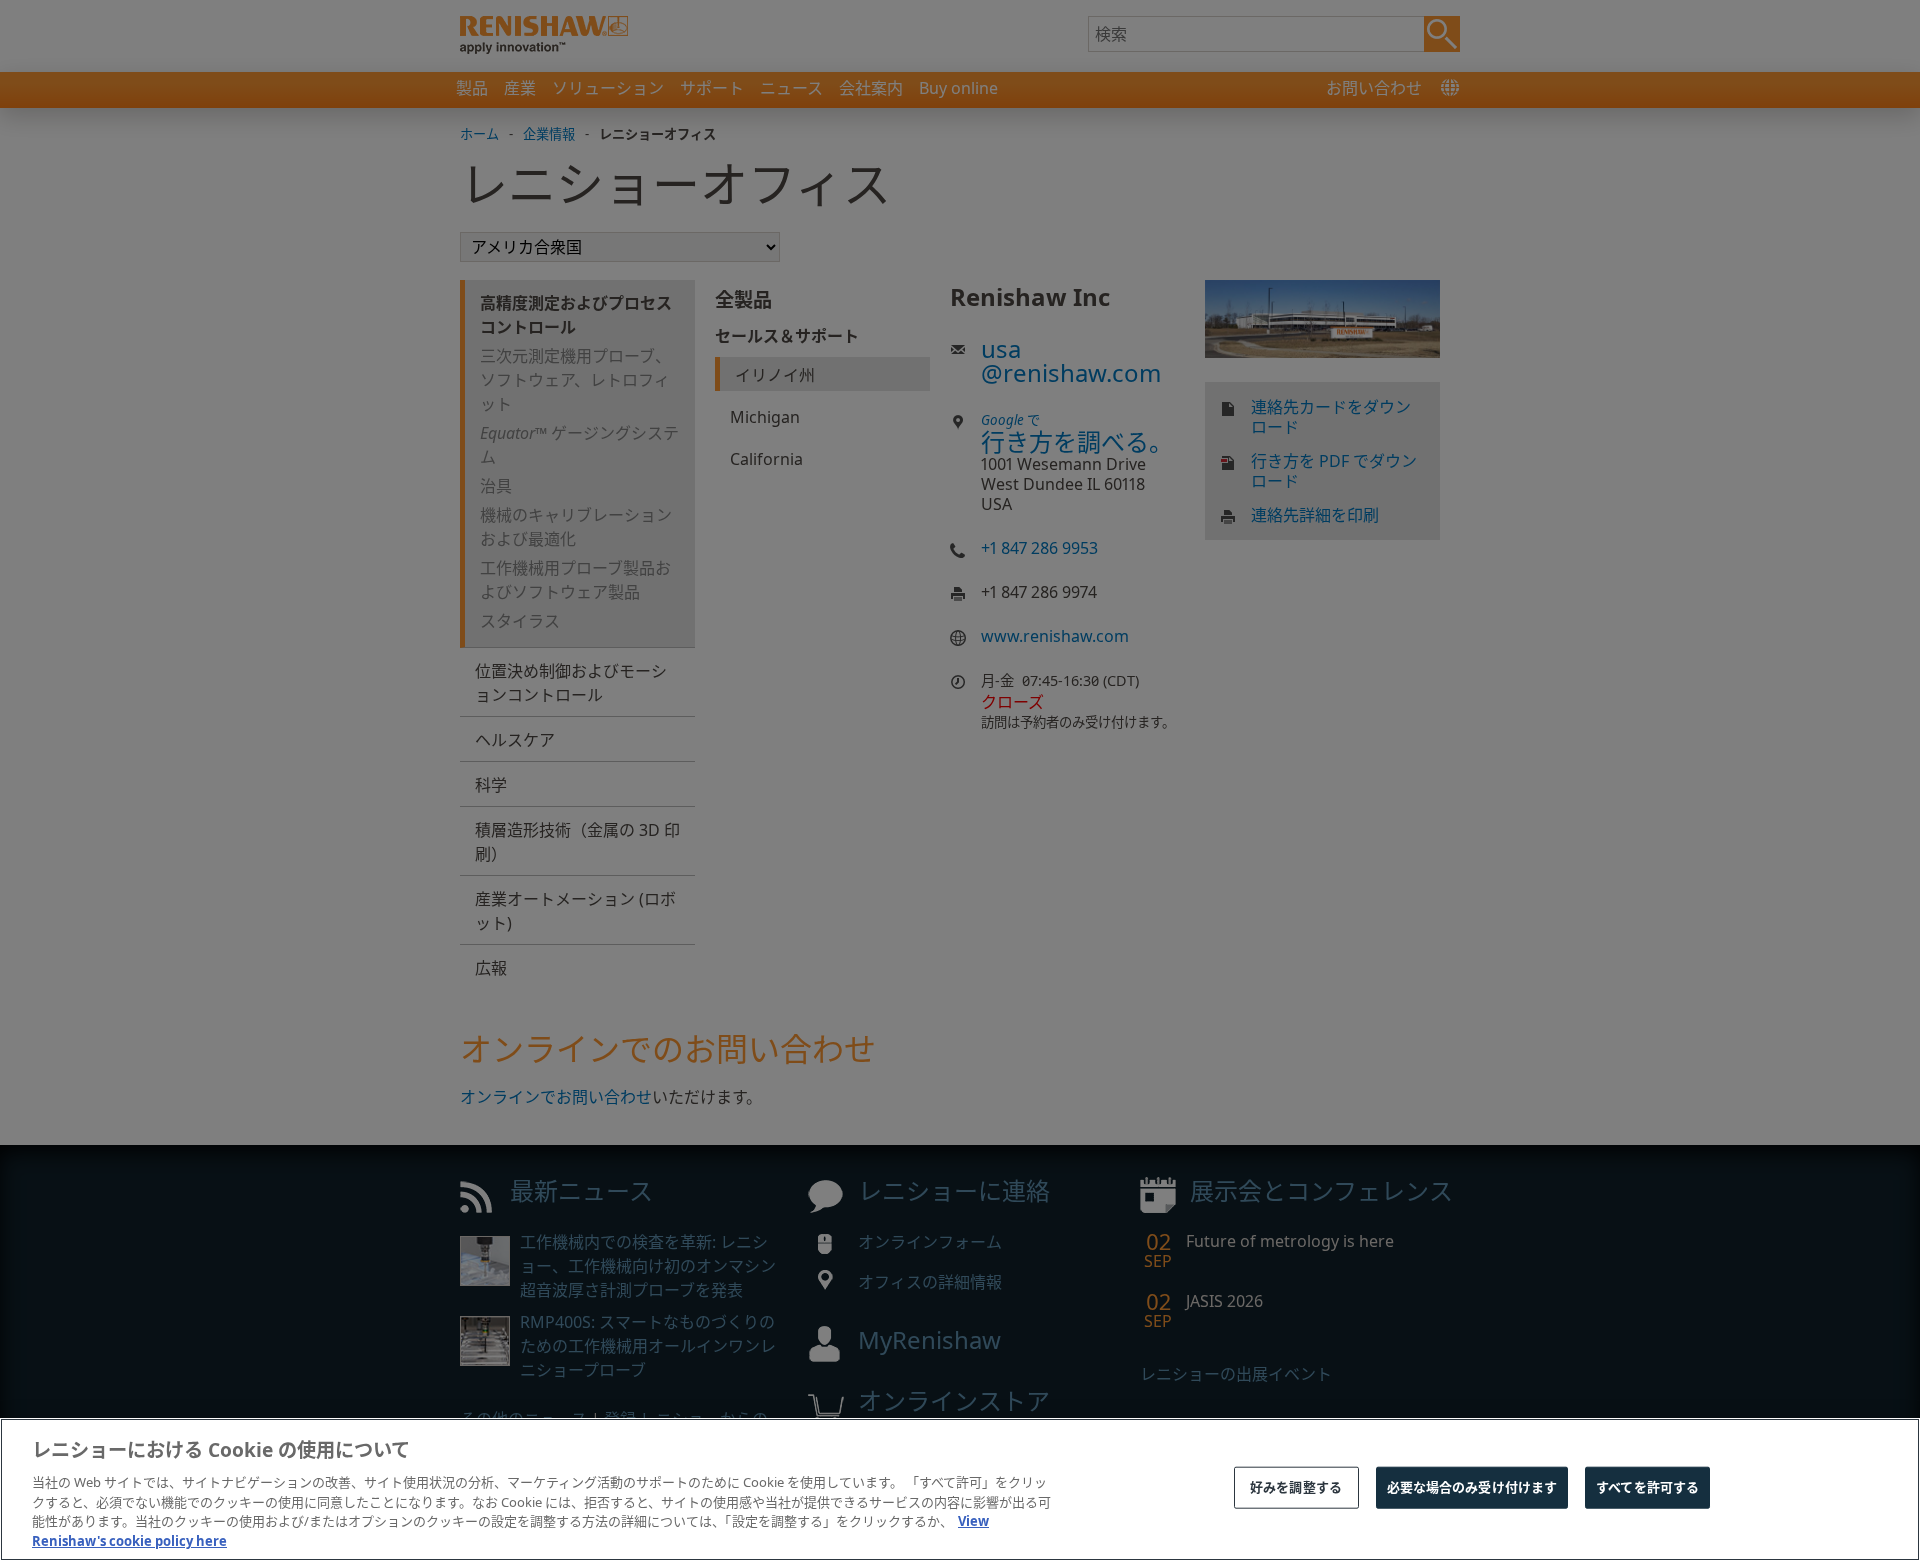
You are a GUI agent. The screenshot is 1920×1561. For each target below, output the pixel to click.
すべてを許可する (1647, 1487)
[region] (960, 1489)
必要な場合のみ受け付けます (1472, 1487)
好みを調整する (1296, 1487)
